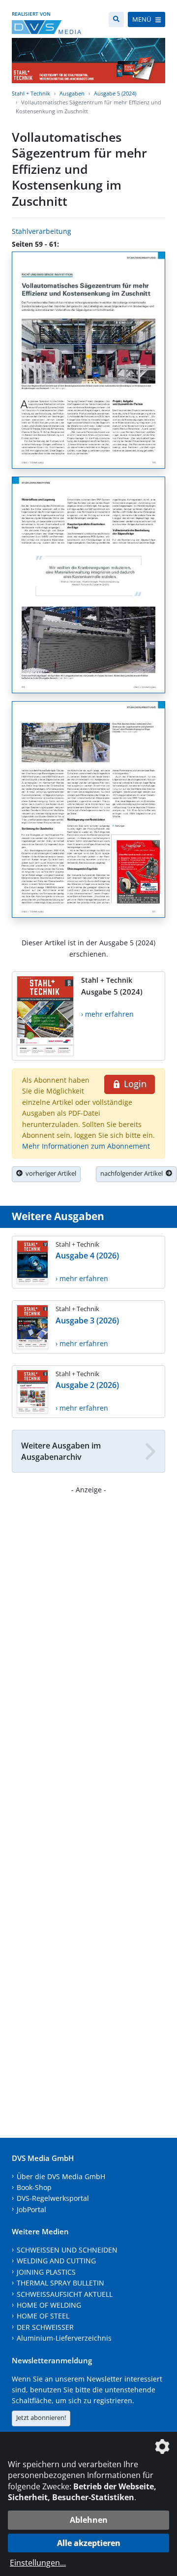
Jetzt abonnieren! (41, 2417)
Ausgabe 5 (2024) (115, 93)
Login (134, 1084)
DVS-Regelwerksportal (53, 2198)
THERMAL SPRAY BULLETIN (60, 2283)
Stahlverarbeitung (42, 231)
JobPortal (31, 2209)
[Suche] (116, 19)
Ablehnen (89, 2520)
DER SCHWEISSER (45, 2327)
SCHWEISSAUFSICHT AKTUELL (65, 2294)
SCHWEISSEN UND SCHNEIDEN (67, 2250)
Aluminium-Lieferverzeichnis (64, 2338)
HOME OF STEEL (43, 2316)
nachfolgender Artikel (133, 1173)
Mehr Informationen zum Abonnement (86, 1146)
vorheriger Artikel (49, 1173)
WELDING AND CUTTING (56, 2261)
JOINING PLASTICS (46, 2272)
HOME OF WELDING (49, 2305)
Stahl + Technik (31, 93)
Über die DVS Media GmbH (61, 2176)
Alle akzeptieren (89, 2543)
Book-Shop (34, 2187)
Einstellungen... (38, 2563)
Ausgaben (72, 93)
